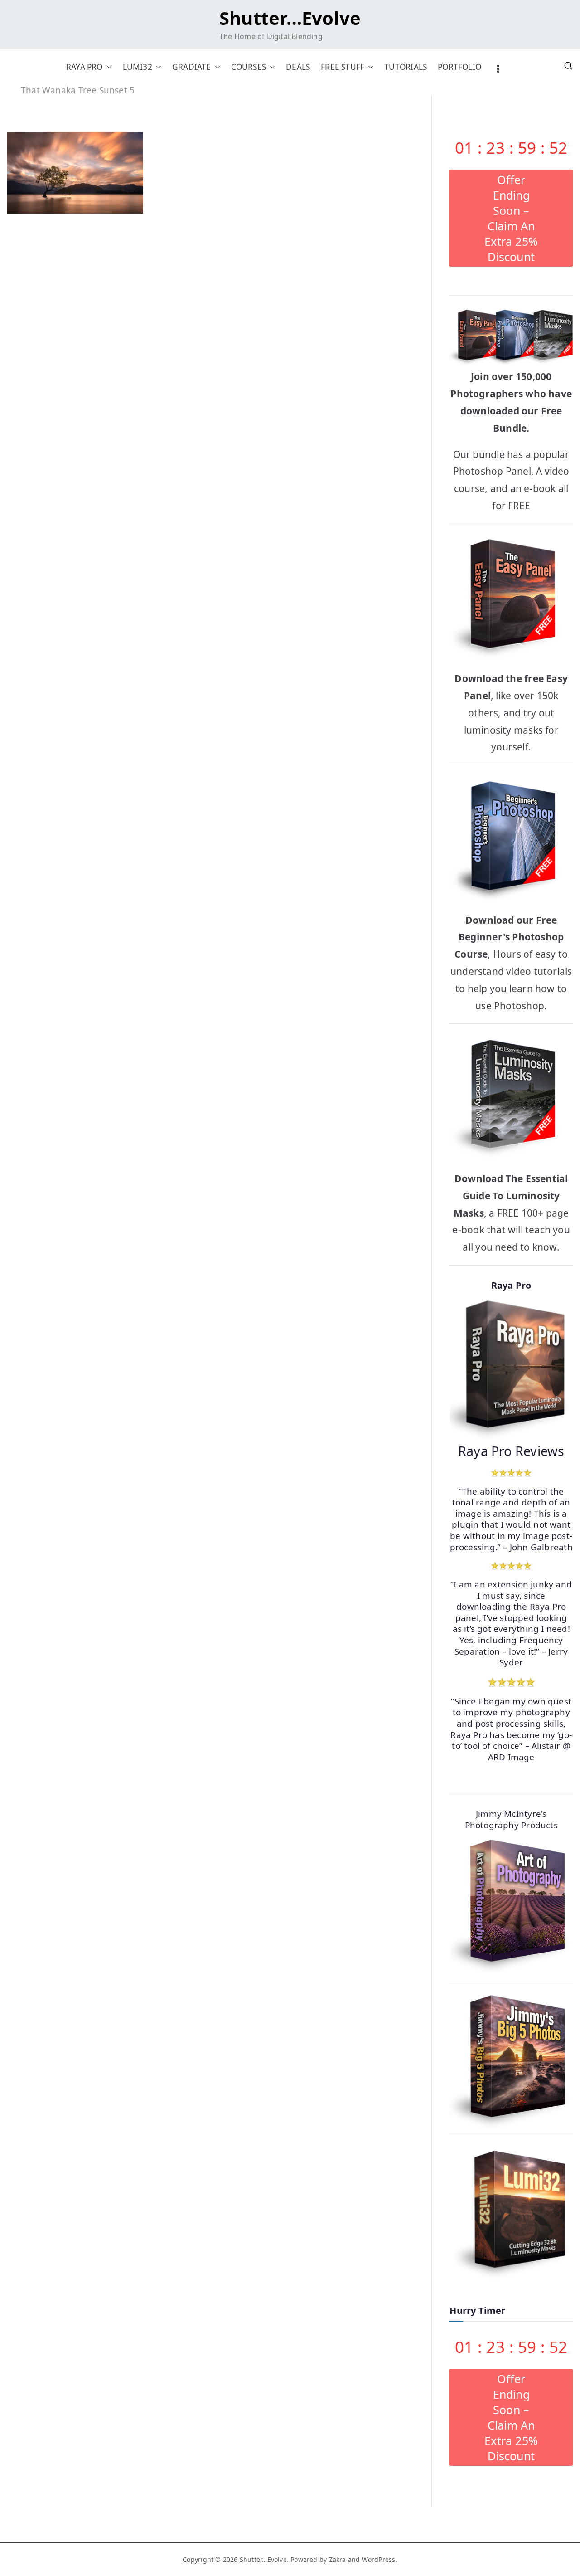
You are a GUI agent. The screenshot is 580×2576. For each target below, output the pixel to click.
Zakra (338, 2559)
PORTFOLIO (459, 67)
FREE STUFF (343, 67)
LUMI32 (138, 67)
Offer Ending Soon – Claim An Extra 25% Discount (511, 218)
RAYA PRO (85, 67)
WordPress (379, 2559)
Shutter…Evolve (290, 18)
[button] (107, 67)
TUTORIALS (406, 67)
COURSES (249, 67)
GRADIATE (192, 67)
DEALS (298, 67)
